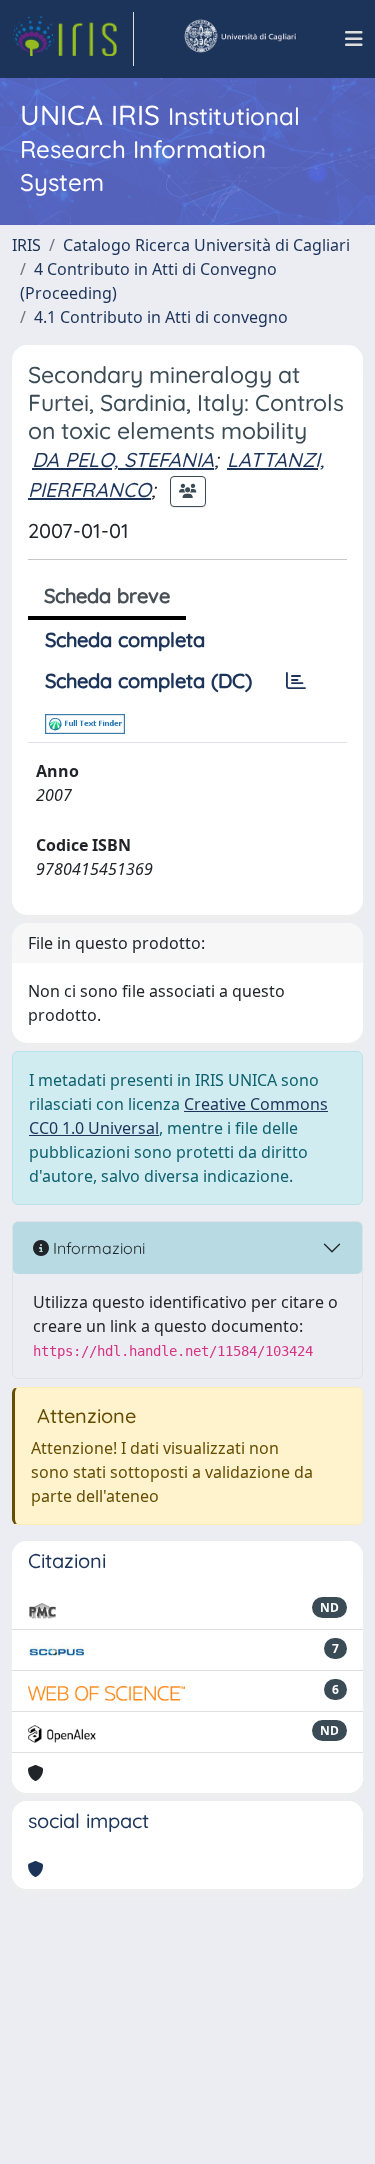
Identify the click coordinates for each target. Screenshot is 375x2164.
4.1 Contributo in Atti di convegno (161, 317)
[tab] (296, 681)
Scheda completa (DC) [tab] (148, 680)
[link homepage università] (239, 39)
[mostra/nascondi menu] (354, 39)
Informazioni (97, 1248)
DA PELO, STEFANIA (123, 459)
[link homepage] (73, 39)
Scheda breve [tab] (107, 595)
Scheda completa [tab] (125, 639)
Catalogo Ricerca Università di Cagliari (206, 245)
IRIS (26, 245)
